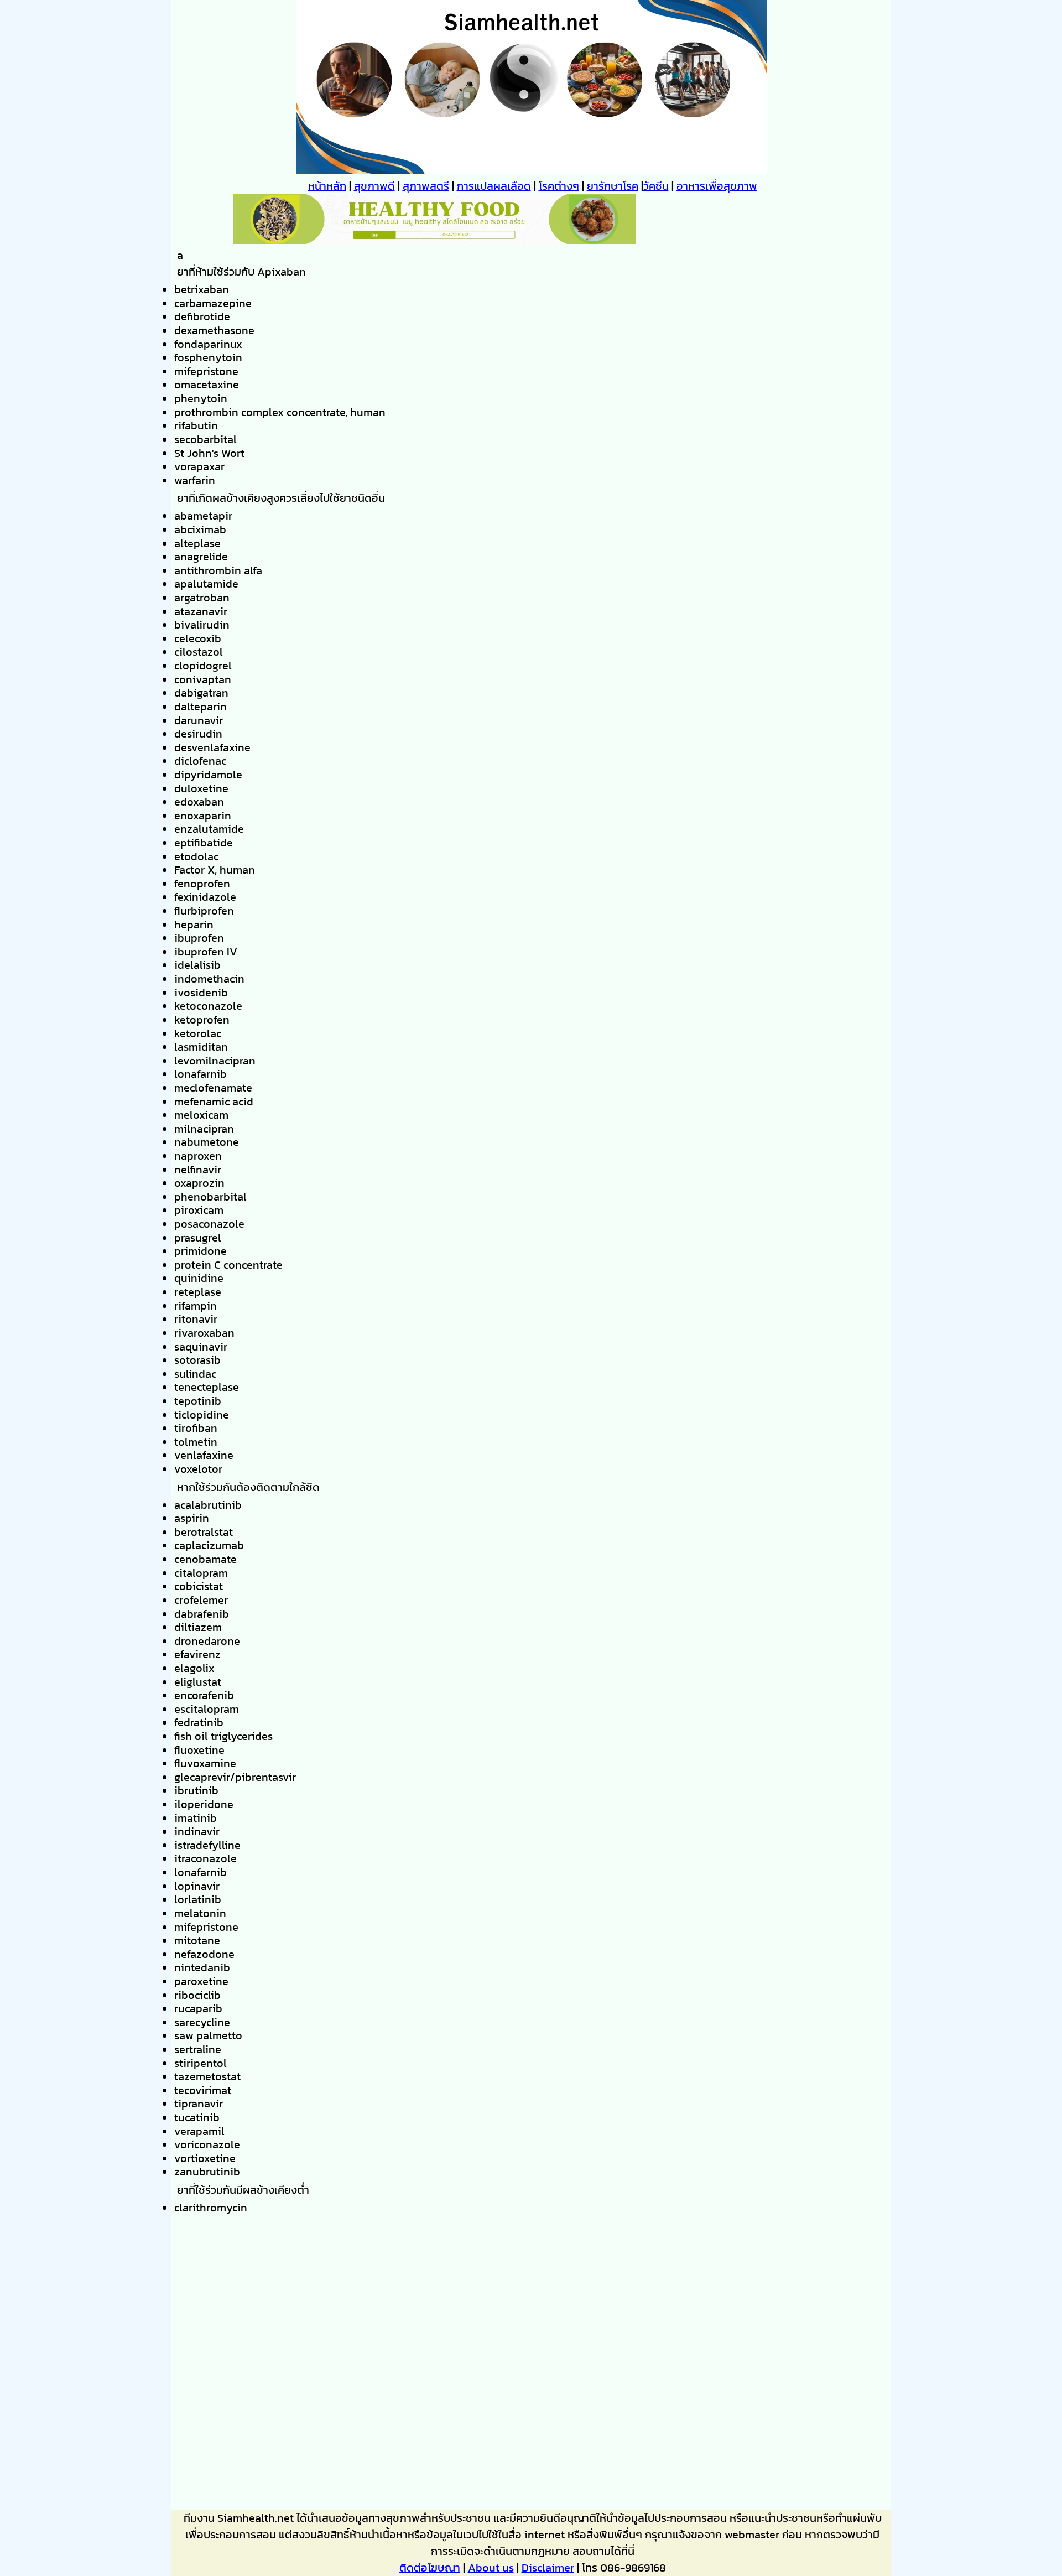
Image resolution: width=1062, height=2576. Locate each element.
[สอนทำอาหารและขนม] (434, 240)
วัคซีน (656, 186)
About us (491, 2568)
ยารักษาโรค (613, 186)
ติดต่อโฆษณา (430, 2568)
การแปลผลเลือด (494, 186)
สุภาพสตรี (426, 186)
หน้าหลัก (327, 186)
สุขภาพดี (374, 186)
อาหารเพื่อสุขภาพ (717, 186)
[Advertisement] (434, 2365)
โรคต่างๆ (559, 186)
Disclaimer (548, 2568)
